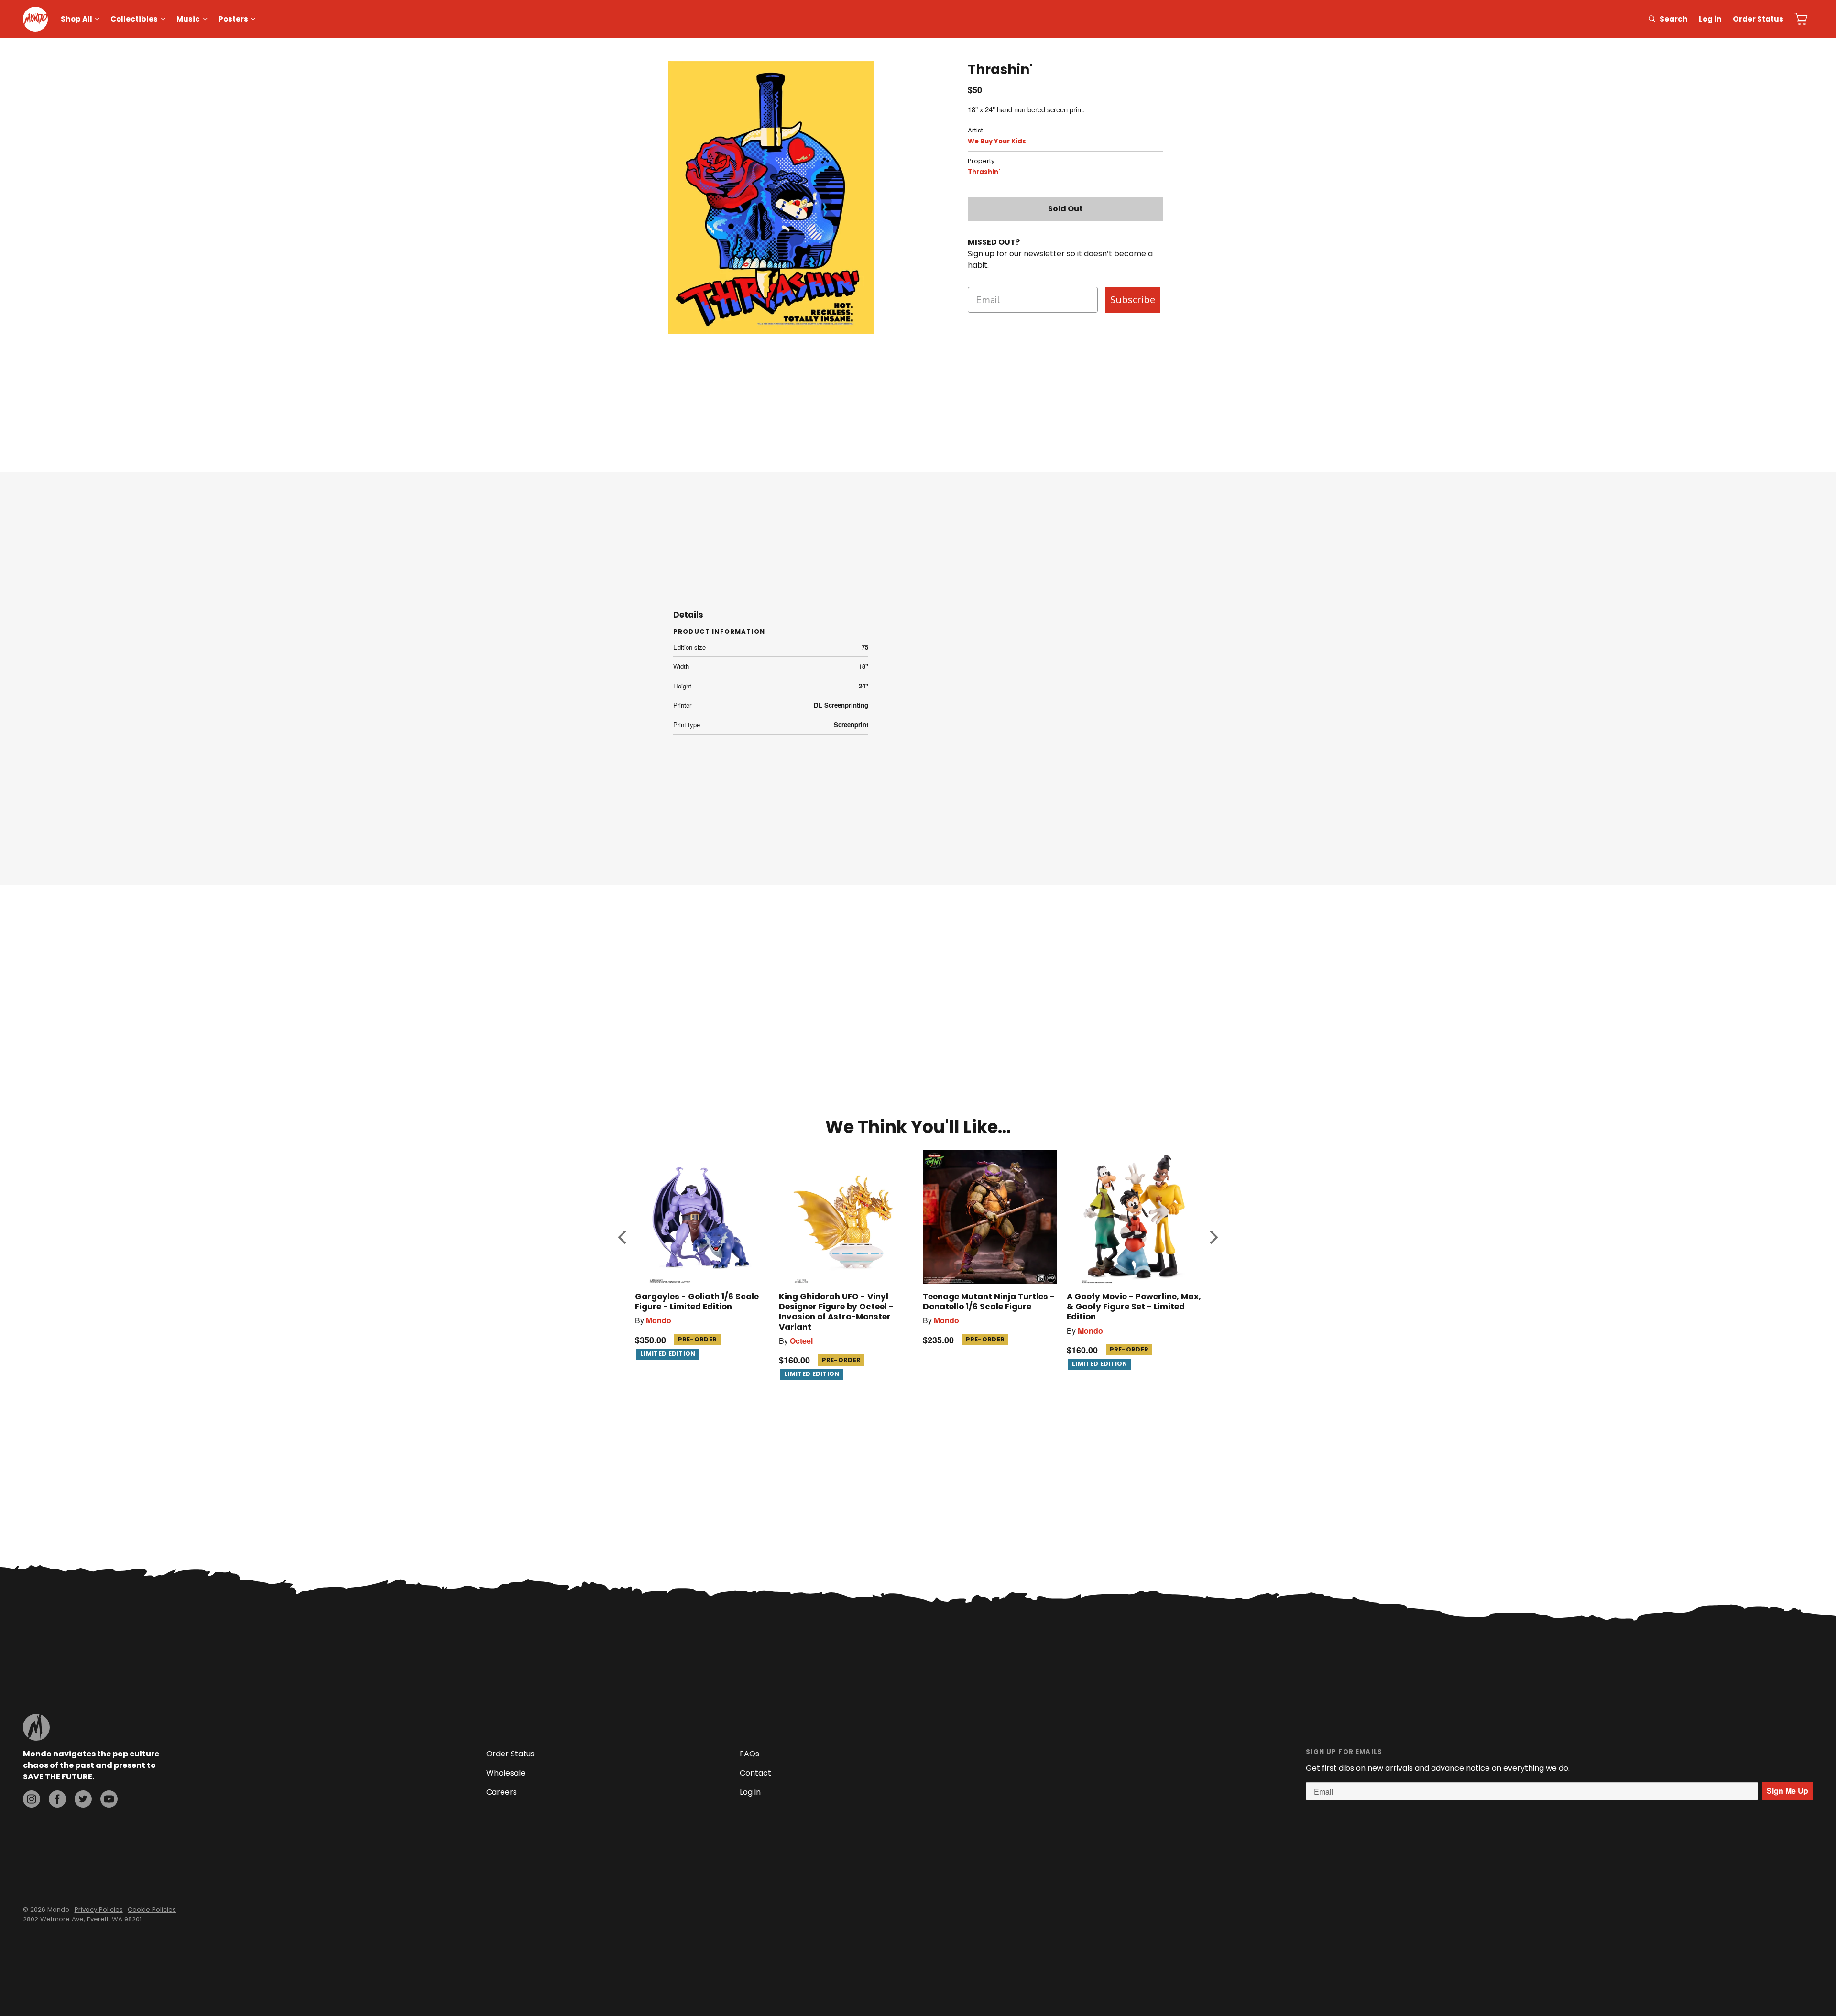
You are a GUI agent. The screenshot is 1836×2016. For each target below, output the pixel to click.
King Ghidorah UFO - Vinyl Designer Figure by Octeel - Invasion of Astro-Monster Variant (836, 1312)
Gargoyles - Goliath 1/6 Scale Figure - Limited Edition (697, 1302)
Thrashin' (984, 172)
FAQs (749, 1754)
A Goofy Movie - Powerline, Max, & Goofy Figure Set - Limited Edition (1134, 1307)
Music (188, 19)
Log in (1710, 19)
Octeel (801, 1341)
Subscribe (1133, 300)
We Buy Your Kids (997, 141)
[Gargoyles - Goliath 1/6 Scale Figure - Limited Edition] (702, 1217)
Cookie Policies (152, 1910)
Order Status (1758, 19)
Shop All (76, 19)
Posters (233, 19)
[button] (622, 1237)
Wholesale (506, 1773)
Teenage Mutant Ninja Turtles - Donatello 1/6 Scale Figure (989, 1302)
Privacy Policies (99, 1910)
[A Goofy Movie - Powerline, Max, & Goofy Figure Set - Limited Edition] (1134, 1217)
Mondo (659, 1320)
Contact (755, 1773)
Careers (502, 1792)
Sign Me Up (1787, 1791)
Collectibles (134, 19)
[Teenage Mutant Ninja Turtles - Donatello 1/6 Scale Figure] (990, 1217)
